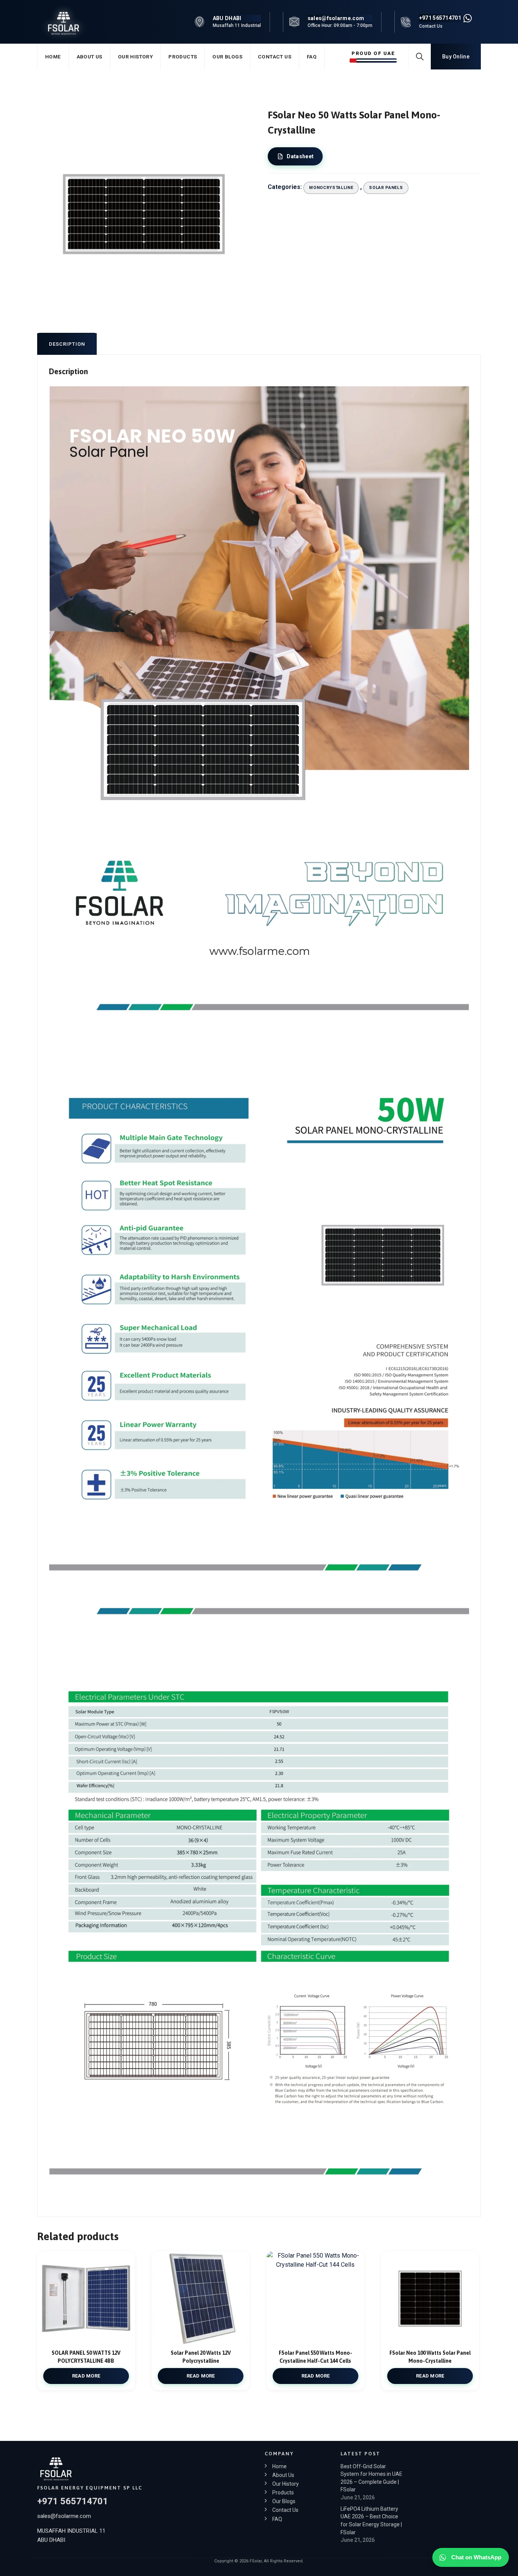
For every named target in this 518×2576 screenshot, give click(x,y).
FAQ (312, 57)
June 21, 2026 (358, 2497)
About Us (89, 57)
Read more (86, 2376)
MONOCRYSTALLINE (331, 188)
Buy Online (456, 57)
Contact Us (275, 57)
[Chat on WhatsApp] (468, 18)
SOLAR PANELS (386, 188)
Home (53, 57)
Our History (135, 57)
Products (183, 57)
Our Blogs (227, 57)
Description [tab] (67, 344)
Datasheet (300, 156)
